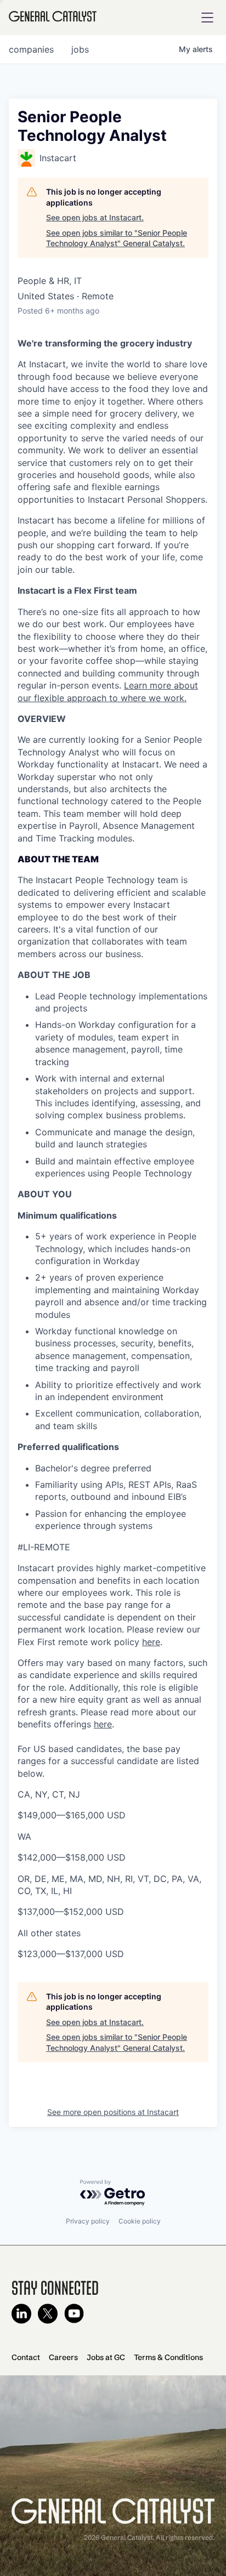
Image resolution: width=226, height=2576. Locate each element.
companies (31, 49)
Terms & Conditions (168, 2357)
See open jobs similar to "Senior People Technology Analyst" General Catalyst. (117, 238)
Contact (26, 2357)
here (151, 1642)
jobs (80, 49)
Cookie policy (140, 2221)
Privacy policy (88, 2221)
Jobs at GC (106, 2357)
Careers (63, 2357)
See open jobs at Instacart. (95, 217)
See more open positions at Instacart (113, 2112)
